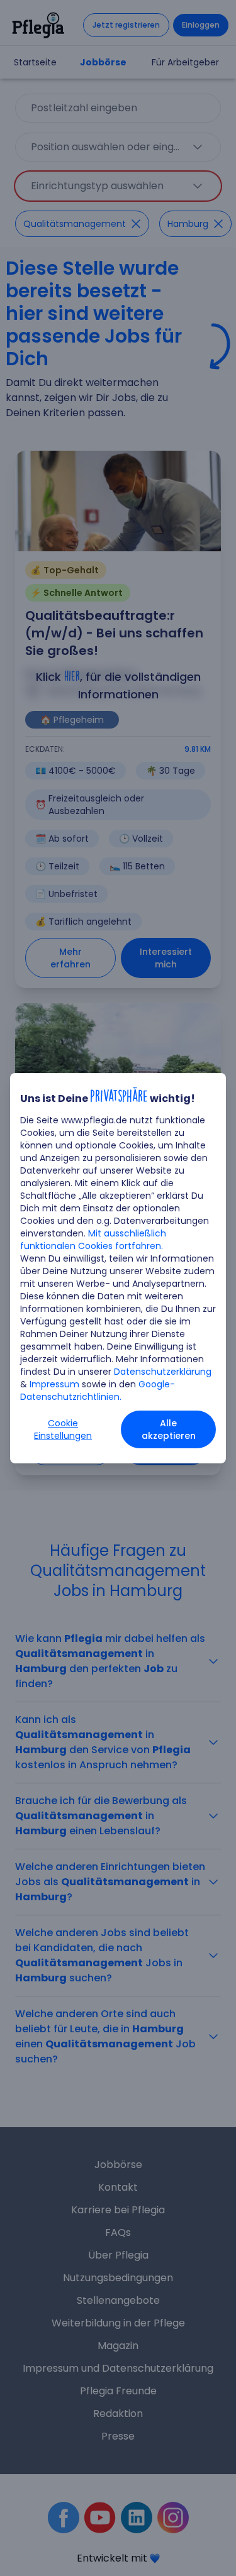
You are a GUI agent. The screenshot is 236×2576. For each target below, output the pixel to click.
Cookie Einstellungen (63, 1429)
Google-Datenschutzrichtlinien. (98, 1390)
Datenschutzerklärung (163, 1372)
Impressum (54, 1384)
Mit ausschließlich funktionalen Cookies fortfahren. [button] (93, 1240)
